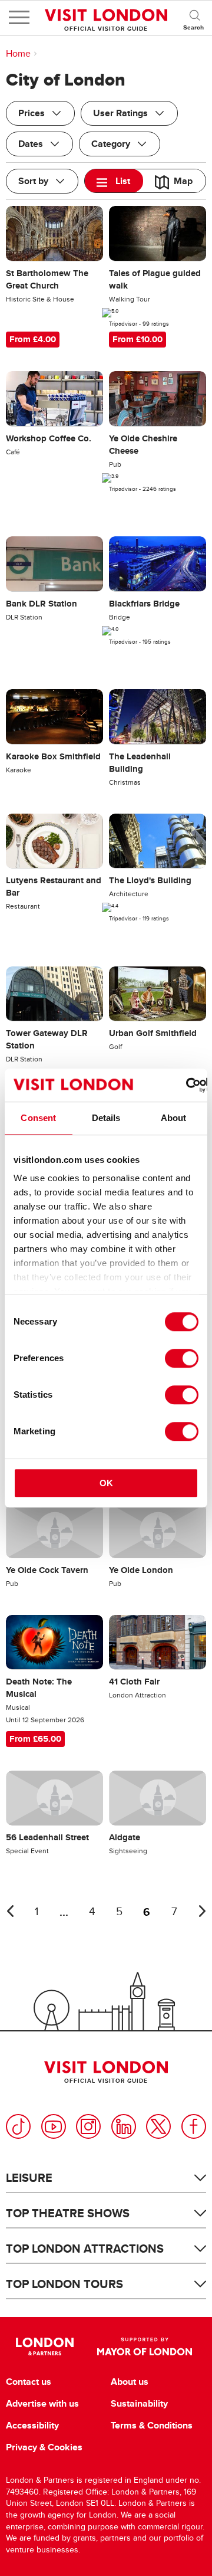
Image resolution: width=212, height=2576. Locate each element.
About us (130, 2382)
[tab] (114, 181)
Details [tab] (106, 1118)
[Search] (194, 18)
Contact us (29, 2382)
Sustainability (139, 2404)
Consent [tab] (38, 1118)
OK (106, 1483)
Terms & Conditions (152, 2426)
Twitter (158, 2126)
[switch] (182, 1358)
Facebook (194, 2126)
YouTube (54, 2126)
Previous (10, 1911)
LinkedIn (124, 2126)
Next (202, 1911)
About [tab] (174, 1118)
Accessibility (32, 2426)
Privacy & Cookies (44, 2447)
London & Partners (44, 2346)
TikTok (18, 2126)
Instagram (88, 2126)
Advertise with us (42, 2404)
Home (18, 54)
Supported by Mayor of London (145, 2346)
